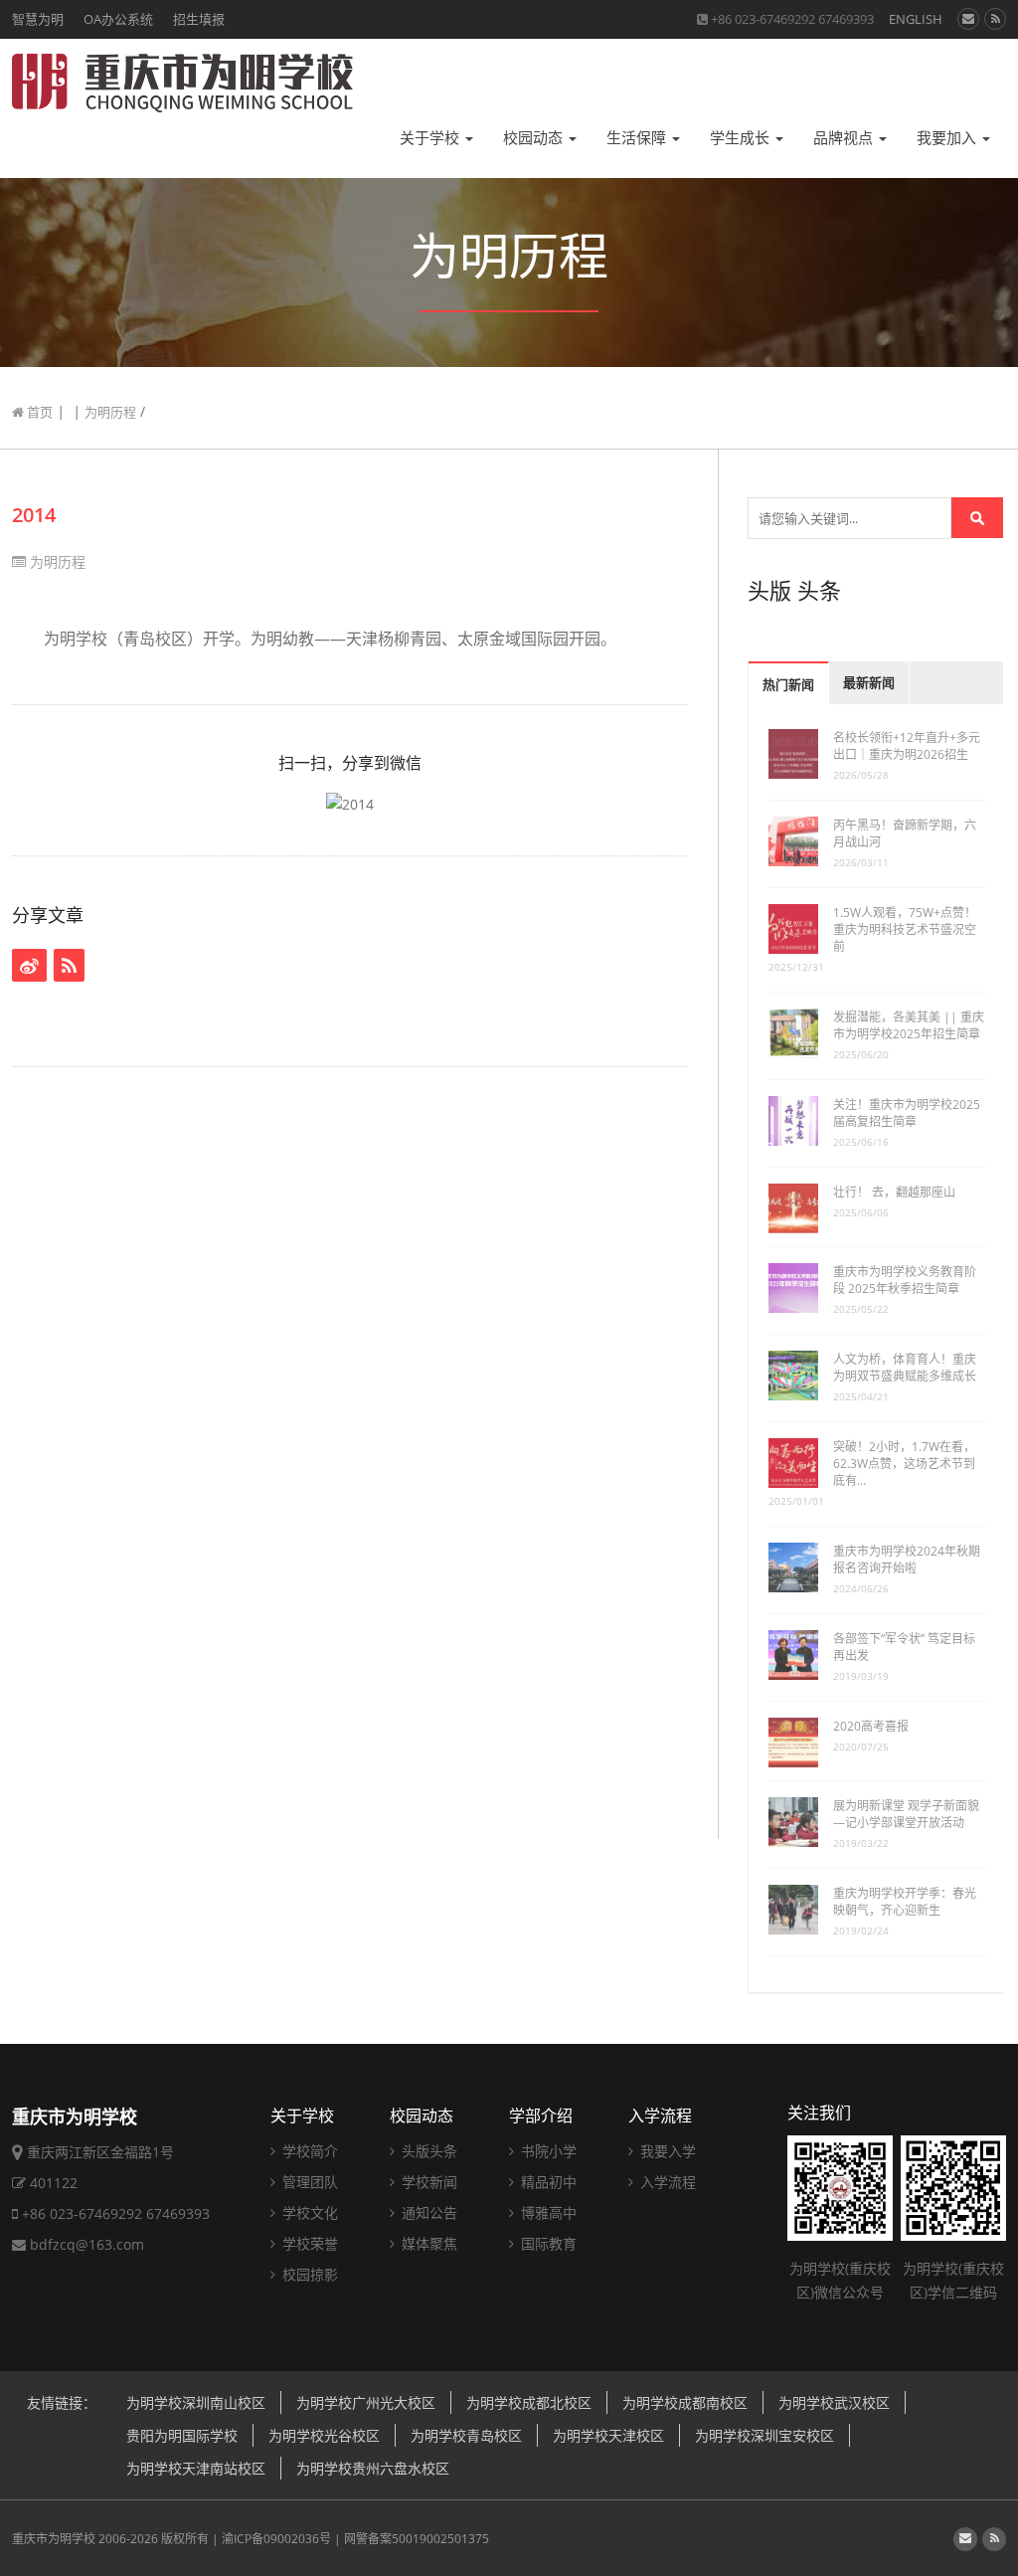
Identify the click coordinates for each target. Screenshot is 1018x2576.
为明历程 (110, 412)
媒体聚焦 (427, 2243)
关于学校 (431, 138)
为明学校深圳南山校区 (196, 2402)
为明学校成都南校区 (685, 2402)
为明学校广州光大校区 (366, 2402)
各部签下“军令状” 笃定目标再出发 (904, 1647)
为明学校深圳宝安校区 (764, 2435)
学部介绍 (541, 2116)
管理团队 (308, 2182)
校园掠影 (308, 2274)
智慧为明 (38, 19)
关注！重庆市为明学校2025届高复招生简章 (907, 1113)
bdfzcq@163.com (87, 2244)
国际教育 (547, 2243)
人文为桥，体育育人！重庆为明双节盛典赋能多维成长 (905, 1368)
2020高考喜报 (871, 1726)
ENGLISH (916, 19)
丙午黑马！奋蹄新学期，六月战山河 (905, 833)
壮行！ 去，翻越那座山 (894, 1192)
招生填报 (199, 19)
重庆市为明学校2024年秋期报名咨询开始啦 (907, 1560)
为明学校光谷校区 (324, 2435)
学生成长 (742, 138)
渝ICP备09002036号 (276, 2539)
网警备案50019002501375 (417, 2539)
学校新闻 (427, 2182)
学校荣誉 (308, 2243)
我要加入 (948, 138)
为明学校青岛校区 (466, 2435)
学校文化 (308, 2212)
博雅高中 (547, 2212)
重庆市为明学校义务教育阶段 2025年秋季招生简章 (905, 1280)
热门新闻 (788, 685)
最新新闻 (869, 683)
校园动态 (535, 138)
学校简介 (308, 2151)
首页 (38, 412)
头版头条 (427, 2151)
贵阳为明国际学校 (182, 2435)
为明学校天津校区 (608, 2435)
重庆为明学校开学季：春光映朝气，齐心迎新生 (905, 1902)
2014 (34, 515)
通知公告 (427, 2212)
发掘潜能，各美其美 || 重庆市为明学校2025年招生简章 (909, 1025)
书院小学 (547, 2151)
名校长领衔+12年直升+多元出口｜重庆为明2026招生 (907, 746)
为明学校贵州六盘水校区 (373, 2468)
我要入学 (666, 2151)
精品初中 (547, 2182)
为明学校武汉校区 (834, 2402)
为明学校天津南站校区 (196, 2468)
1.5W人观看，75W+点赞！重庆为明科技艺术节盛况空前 (905, 929)
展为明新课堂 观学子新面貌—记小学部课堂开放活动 (906, 1814)
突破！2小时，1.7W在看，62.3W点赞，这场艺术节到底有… (904, 1464)
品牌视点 (845, 138)
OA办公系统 (118, 19)
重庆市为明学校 (54, 2539)
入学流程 (660, 2116)
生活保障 (638, 138)
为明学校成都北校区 (529, 2402)
